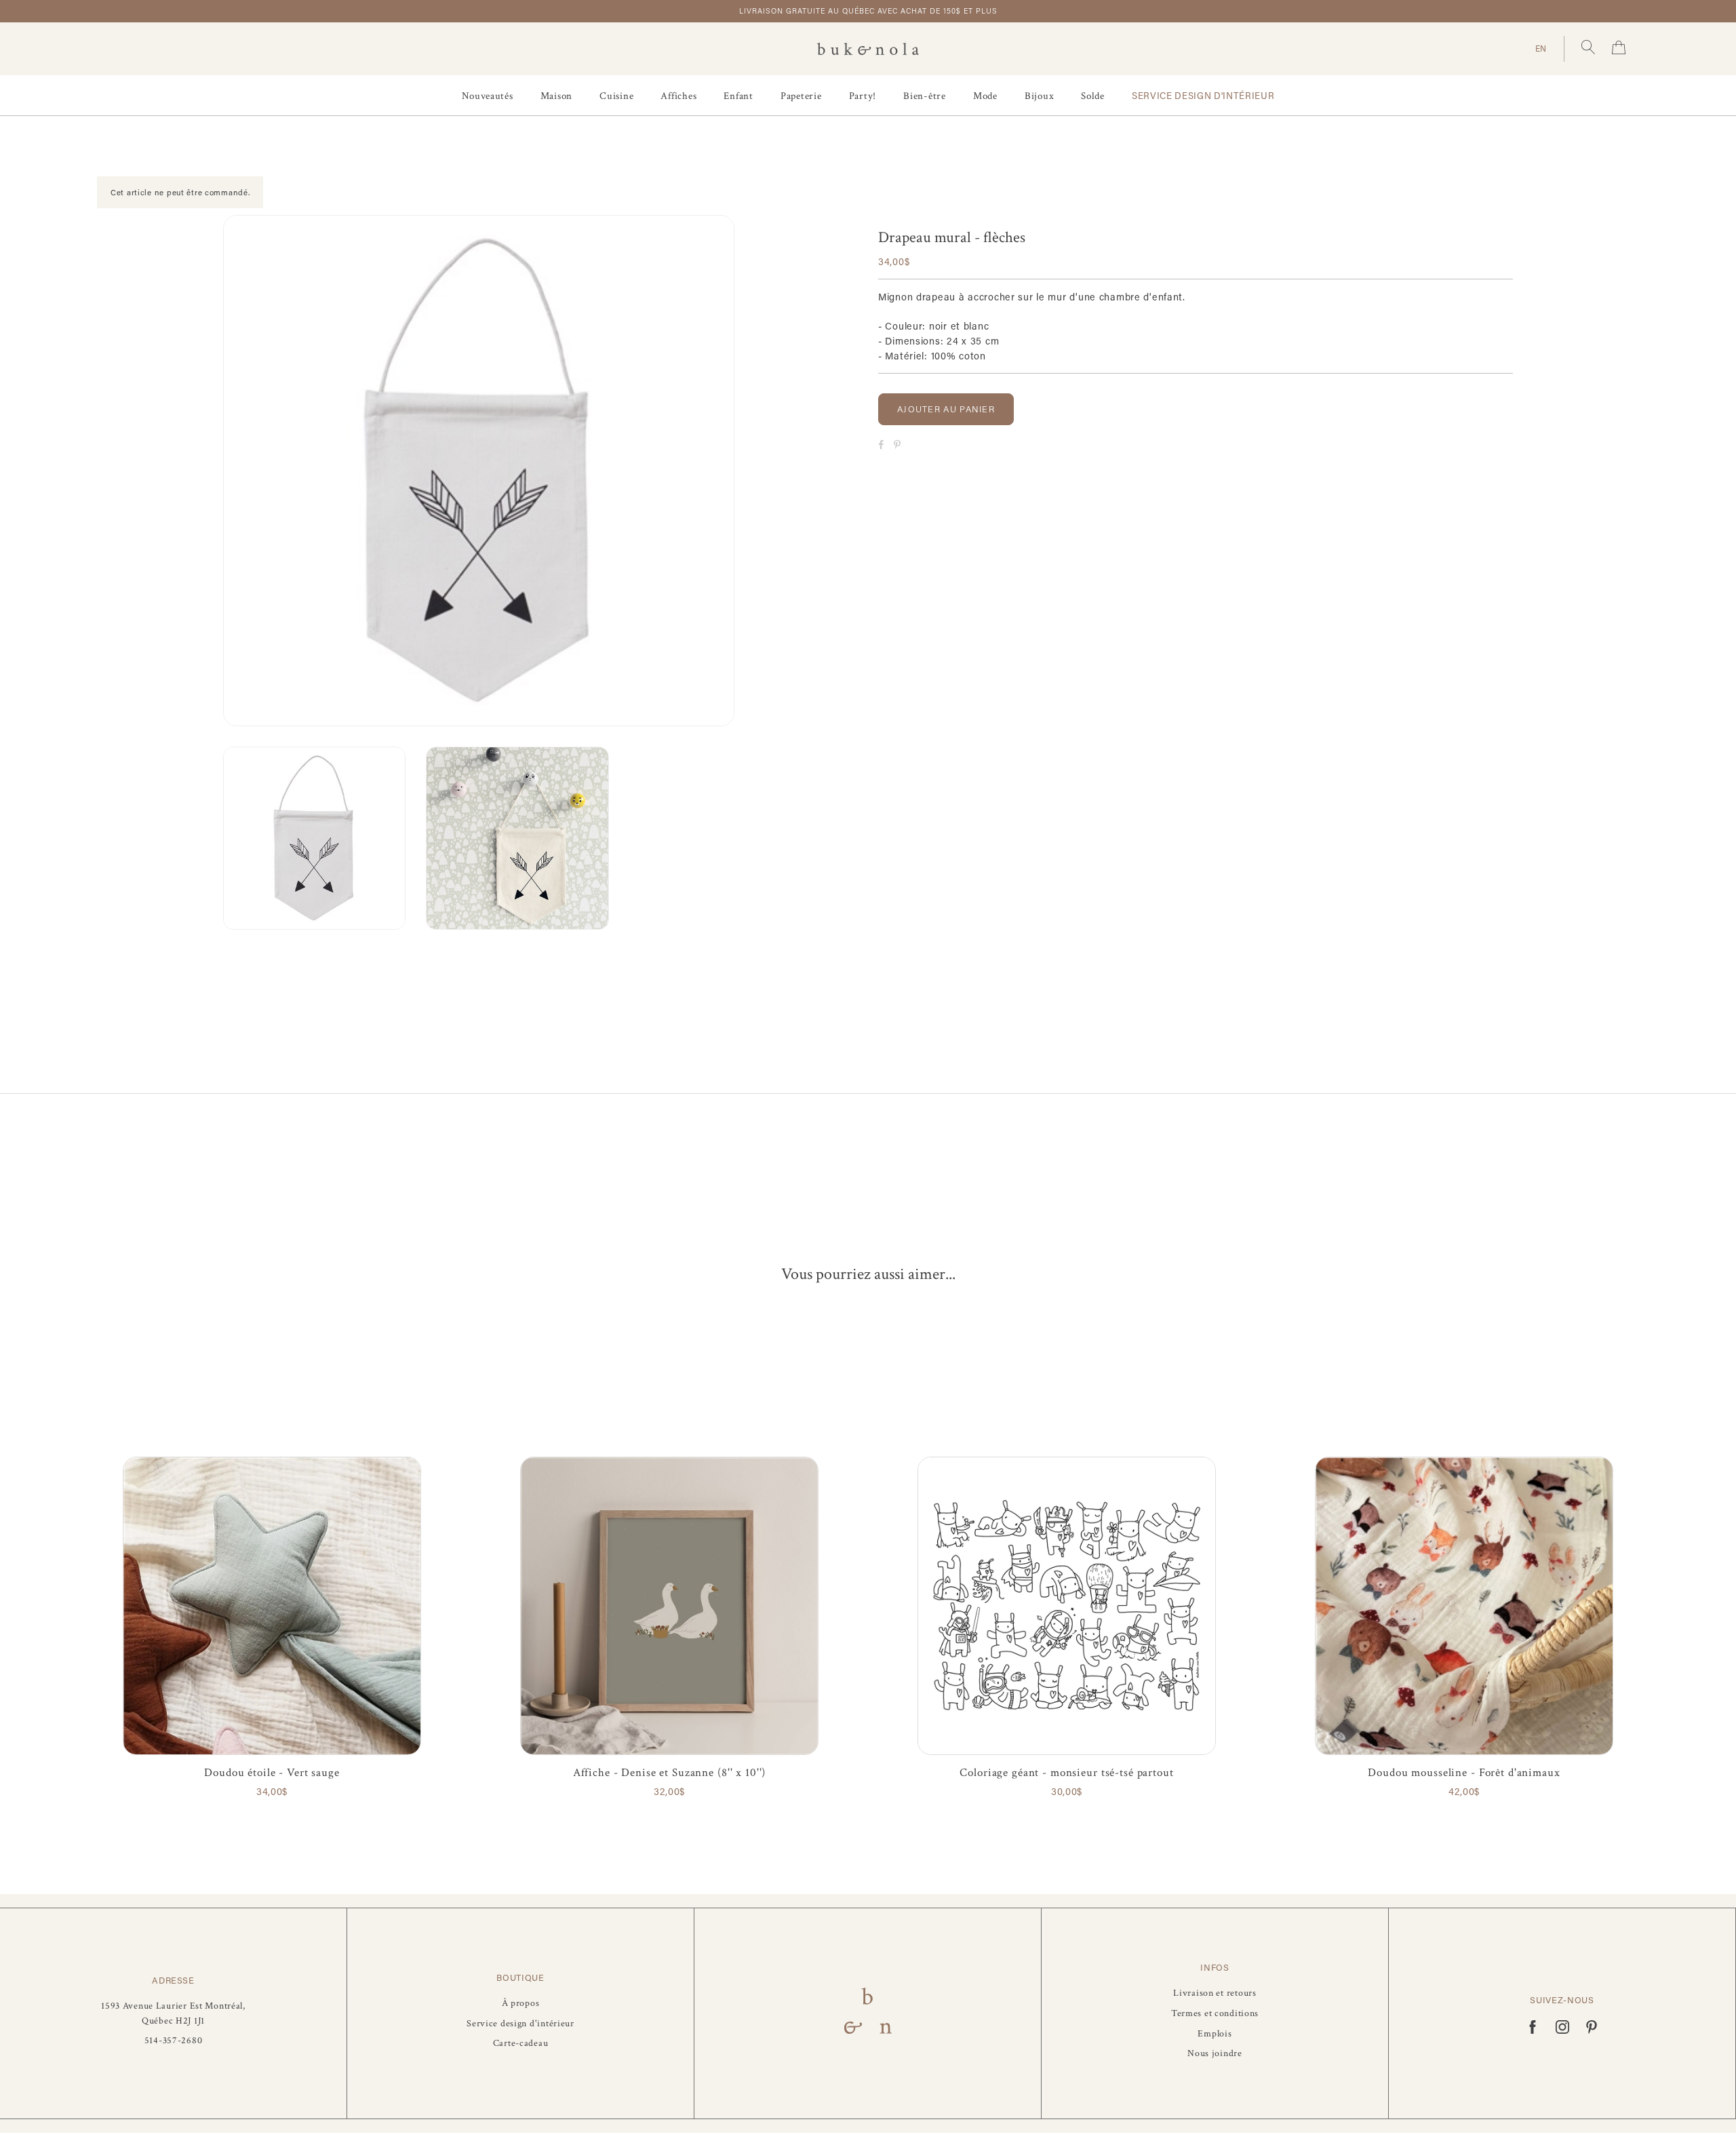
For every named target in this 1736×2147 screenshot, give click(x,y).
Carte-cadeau (521, 2043)
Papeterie (801, 96)
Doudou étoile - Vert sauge (272, 1773)
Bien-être (925, 96)
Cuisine (616, 96)
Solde (1093, 96)
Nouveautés (488, 96)
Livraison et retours (1215, 1993)
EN (1541, 48)
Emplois (1215, 2033)
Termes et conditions (1215, 2013)
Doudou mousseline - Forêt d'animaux (1464, 1773)
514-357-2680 (174, 2040)
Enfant (738, 96)
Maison (557, 96)
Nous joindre (1215, 2053)
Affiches (678, 96)
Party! (863, 96)
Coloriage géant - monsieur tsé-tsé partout (1066, 1773)
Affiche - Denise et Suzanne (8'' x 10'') (670, 1773)
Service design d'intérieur (1203, 96)
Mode (985, 96)
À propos (521, 2003)
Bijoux (1040, 96)
